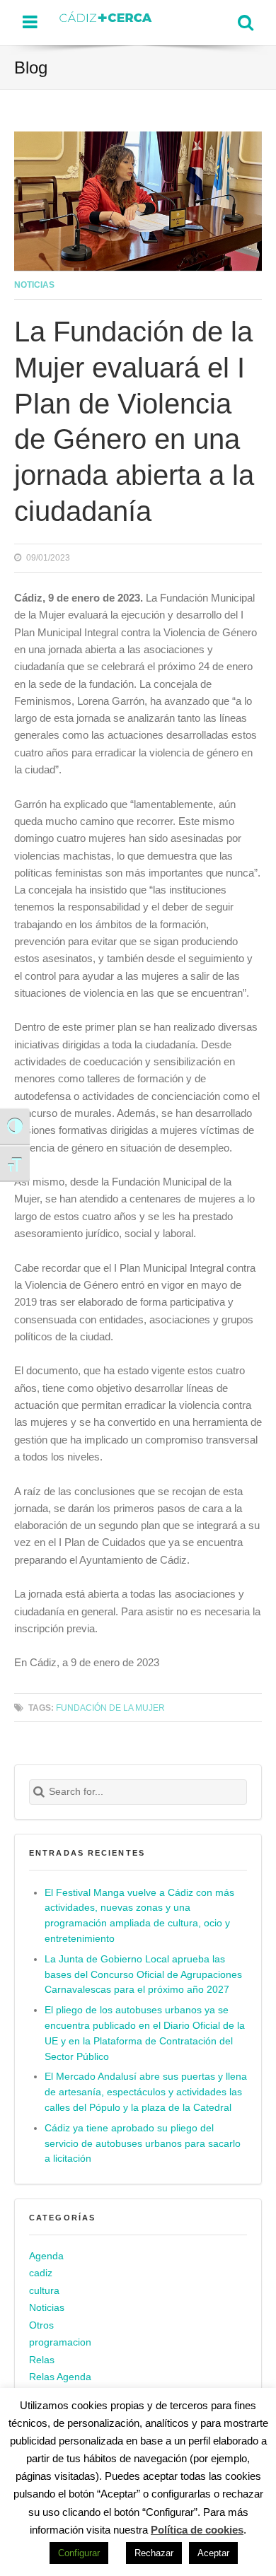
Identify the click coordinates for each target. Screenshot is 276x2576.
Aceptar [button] (213, 2553)
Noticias (34, 285)
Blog (31, 68)
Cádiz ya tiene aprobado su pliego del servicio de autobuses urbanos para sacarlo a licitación (143, 2144)
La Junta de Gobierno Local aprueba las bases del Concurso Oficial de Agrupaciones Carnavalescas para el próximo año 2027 (143, 1975)
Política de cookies (197, 2530)
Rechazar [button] (154, 2553)
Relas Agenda (60, 2377)
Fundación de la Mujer (110, 1708)
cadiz (41, 2273)
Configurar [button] (79, 2553)
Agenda (46, 2256)
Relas (42, 2360)
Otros (41, 2325)
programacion (60, 2342)
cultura (44, 2291)
